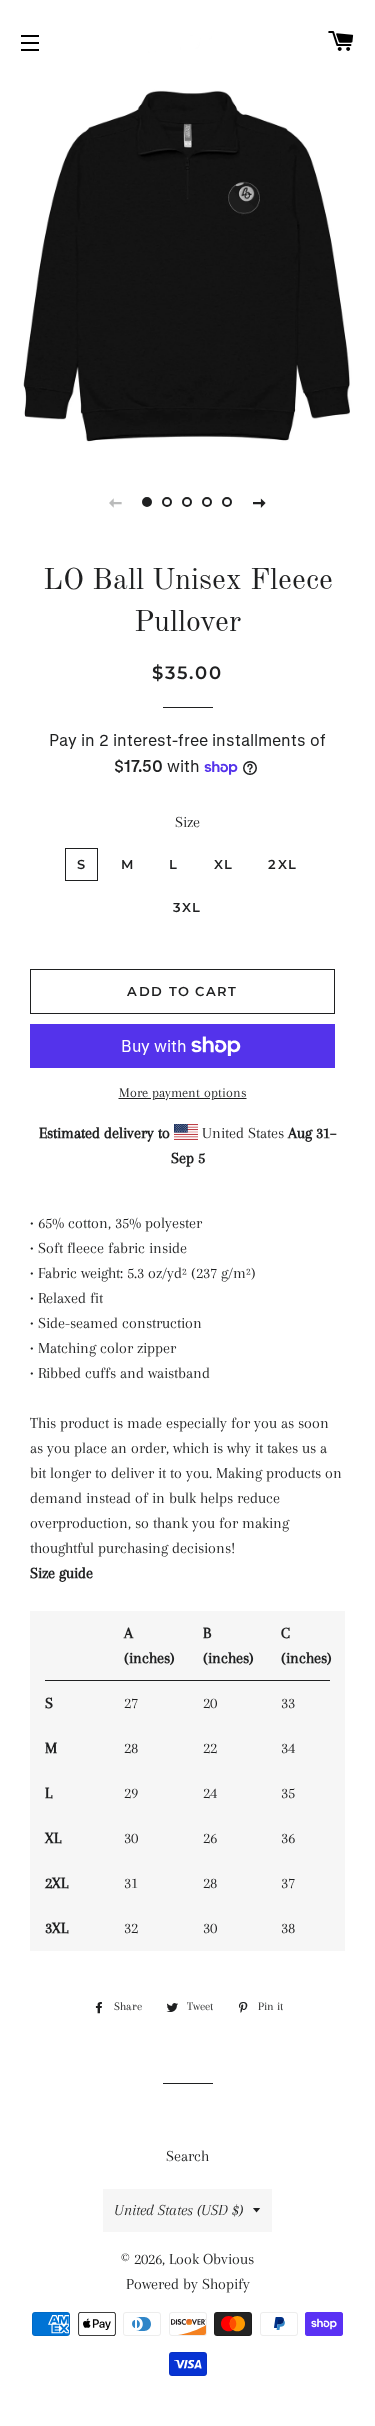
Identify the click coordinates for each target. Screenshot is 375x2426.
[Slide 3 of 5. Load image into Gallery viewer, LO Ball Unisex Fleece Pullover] (188, 502)
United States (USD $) (178, 2210)
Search (187, 2156)
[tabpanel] (187, 267)
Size (187, 822)
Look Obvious (211, 2259)
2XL (282, 864)
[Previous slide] (116, 502)
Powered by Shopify (188, 2284)
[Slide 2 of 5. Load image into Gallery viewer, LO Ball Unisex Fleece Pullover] (168, 502)
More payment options (183, 1092)
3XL (187, 907)
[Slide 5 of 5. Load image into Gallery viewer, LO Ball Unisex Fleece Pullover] (228, 502)
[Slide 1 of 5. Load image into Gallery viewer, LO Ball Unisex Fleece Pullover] (148, 502)
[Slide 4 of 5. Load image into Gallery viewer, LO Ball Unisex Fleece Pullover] (208, 502)
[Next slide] (260, 502)
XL (224, 864)
